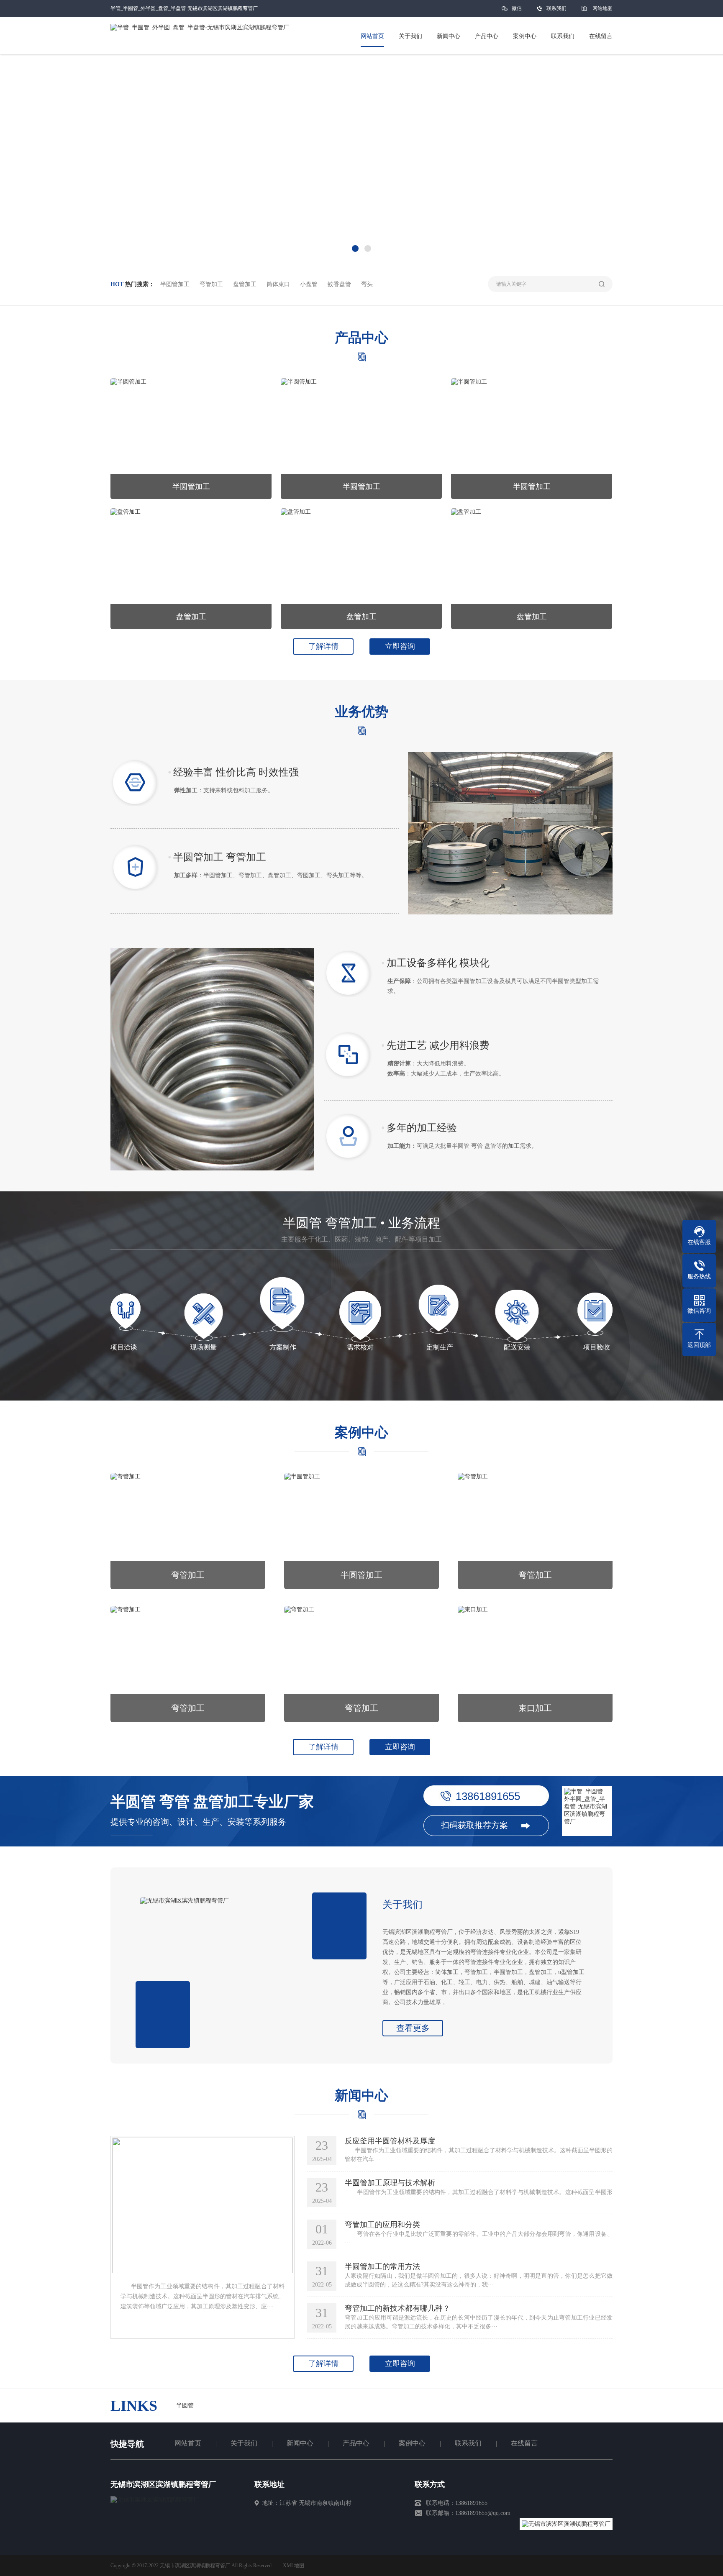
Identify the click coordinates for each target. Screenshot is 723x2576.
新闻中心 (300, 2443)
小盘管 (309, 284)
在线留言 (524, 2443)
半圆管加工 (175, 284)
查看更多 (413, 2028)
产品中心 (356, 2443)
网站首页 (188, 2443)
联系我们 (556, 8)
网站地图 (602, 8)
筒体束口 (278, 284)
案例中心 (412, 2443)
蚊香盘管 (339, 284)
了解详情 (323, 646)
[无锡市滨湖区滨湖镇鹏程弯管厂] (155, 2500)
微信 (517, 8)
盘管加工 (245, 284)
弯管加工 (211, 284)
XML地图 (294, 2566)
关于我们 (244, 2443)
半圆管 (185, 2406)
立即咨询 (400, 646)
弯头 (367, 284)
